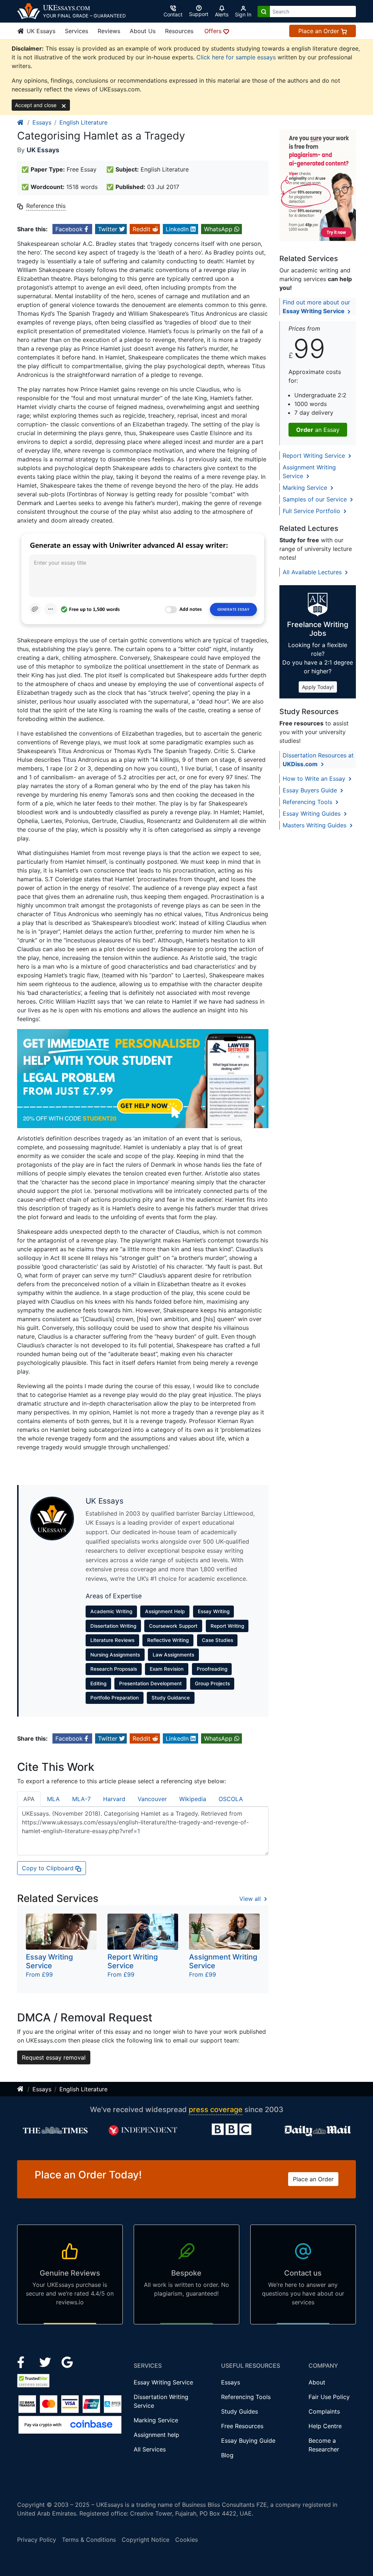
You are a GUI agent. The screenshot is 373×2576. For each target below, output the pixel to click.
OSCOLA (231, 1799)
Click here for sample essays (236, 57)
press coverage (216, 2110)
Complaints (324, 2411)
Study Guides (239, 2411)
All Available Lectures (313, 572)
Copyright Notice (146, 2540)
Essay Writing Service (163, 2382)
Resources (179, 31)
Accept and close (36, 105)
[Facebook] (24, 2362)
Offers (214, 31)
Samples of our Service (316, 499)
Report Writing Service (315, 456)
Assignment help (156, 2435)
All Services (150, 2449)
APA (29, 1799)
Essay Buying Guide (248, 2441)
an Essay (318, 430)
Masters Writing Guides (315, 825)
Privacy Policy (37, 2540)
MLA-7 (81, 1799)
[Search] (264, 11)
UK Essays (40, 31)
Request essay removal (54, 2057)
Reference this (46, 206)
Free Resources (242, 2426)
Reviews (109, 31)
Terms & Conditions (89, 2540)
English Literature (83, 122)
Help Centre (325, 2426)
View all (251, 1899)
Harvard (114, 1799)
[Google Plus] (67, 2362)
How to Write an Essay (315, 779)
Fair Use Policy (329, 2397)
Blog (227, 2455)
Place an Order (320, 31)
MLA (53, 1799)
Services (76, 31)
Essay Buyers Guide (311, 790)
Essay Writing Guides (313, 814)
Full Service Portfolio (312, 511)
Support (199, 14)
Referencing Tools (308, 802)
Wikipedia (193, 1799)
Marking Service (306, 488)
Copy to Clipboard (49, 1868)
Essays (42, 122)
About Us (143, 31)
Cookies (186, 2540)
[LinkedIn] (46, 2362)
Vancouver (152, 1799)
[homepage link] (21, 122)
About (317, 2382)
